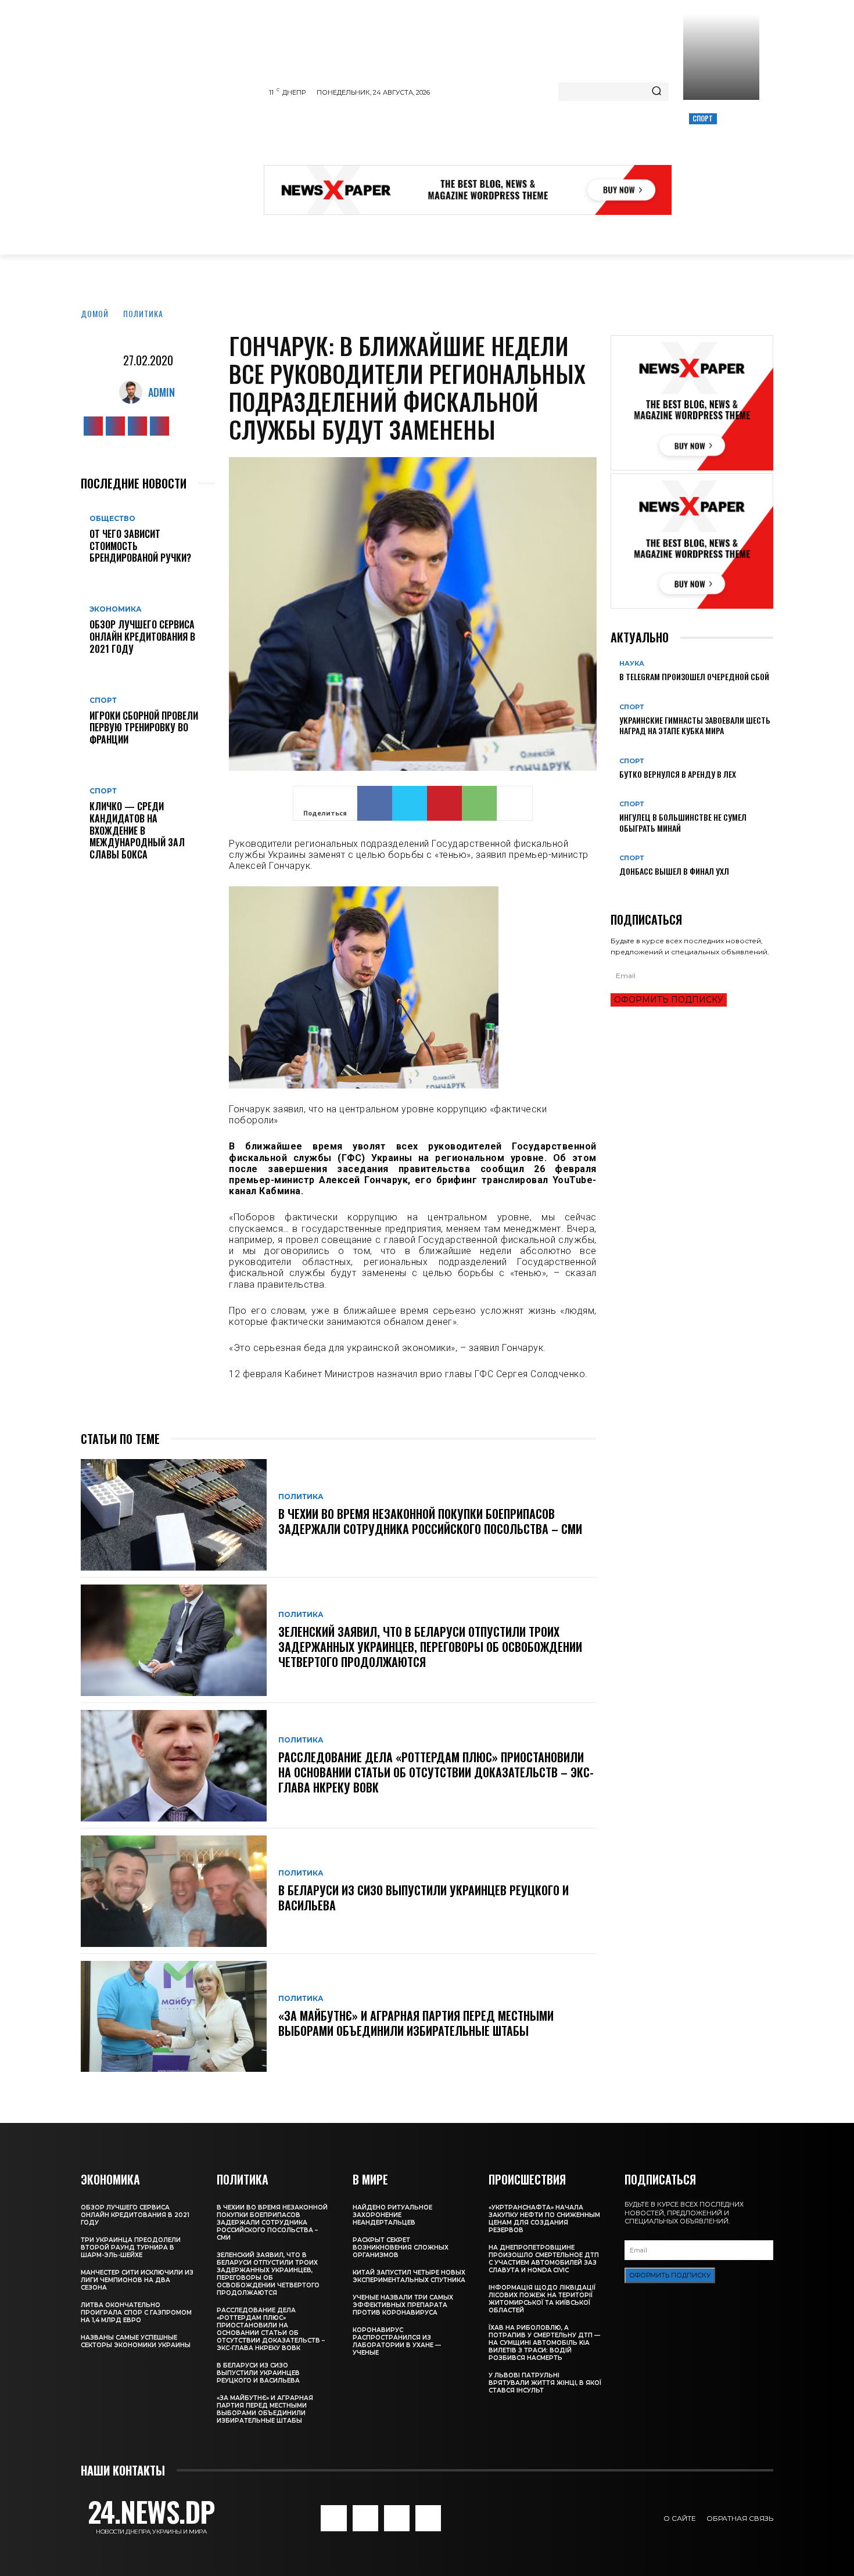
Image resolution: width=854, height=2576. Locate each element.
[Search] (656, 92)
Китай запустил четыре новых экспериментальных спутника (409, 2276)
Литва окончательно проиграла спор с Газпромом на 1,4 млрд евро (136, 2313)
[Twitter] (137, 426)
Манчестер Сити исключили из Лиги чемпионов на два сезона (137, 2280)
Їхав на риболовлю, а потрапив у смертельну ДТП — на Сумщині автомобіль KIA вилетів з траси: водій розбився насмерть (544, 2343)
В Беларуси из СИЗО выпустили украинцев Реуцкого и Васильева (424, 1898)
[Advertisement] (475, 136)
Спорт (703, 118)
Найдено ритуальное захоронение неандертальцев (392, 2215)
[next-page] (620, 890)
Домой (95, 313)
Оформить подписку (669, 1000)
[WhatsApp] (479, 803)
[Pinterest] (444, 803)
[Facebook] (93, 426)
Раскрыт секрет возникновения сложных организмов (401, 2248)
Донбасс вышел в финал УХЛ (674, 871)
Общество (112, 519)
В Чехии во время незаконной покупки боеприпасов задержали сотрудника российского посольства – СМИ (430, 1521)
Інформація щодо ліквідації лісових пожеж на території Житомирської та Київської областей (542, 2299)
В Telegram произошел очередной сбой (694, 676)
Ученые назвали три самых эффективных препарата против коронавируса (403, 2305)
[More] (515, 803)
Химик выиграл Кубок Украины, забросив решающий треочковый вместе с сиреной (720, 158)
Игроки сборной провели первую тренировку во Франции (144, 728)
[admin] (134, 392)
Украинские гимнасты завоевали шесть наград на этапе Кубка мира (695, 725)
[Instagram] (115, 426)
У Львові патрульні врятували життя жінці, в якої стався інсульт (545, 2383)
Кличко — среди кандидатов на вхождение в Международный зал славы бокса (137, 830)
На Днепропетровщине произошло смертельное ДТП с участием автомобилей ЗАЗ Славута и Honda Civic (544, 2259)
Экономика (116, 609)
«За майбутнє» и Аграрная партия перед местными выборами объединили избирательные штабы (416, 2023)
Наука (632, 664)
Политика (143, 313)
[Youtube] (159, 426)
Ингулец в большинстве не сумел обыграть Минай (683, 822)
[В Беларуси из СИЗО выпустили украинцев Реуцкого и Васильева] (174, 1891)
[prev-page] (614, 890)
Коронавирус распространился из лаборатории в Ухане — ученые (397, 2341)
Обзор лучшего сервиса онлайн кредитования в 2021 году (142, 637)
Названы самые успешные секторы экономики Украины (136, 2341)
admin (162, 392)
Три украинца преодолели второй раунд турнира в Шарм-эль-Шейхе (131, 2248)
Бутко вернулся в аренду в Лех (678, 774)
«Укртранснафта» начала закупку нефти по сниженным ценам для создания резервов (544, 2219)
